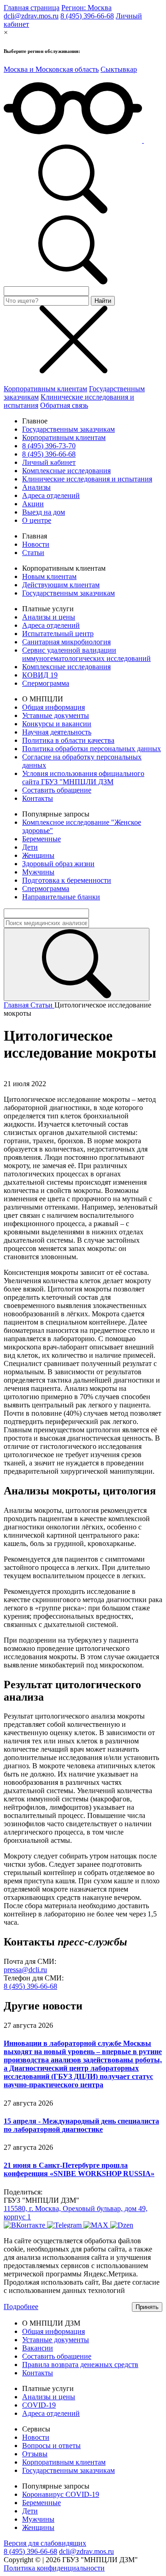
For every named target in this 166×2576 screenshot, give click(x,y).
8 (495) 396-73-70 (49, 446)
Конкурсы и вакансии (57, 724)
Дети (30, 847)
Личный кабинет (49, 462)
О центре (37, 520)
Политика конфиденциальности (54, 2568)
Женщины (38, 855)
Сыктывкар (119, 69)
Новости (36, 544)
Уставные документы (56, 715)
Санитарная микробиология (66, 642)
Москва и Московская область (51, 69)
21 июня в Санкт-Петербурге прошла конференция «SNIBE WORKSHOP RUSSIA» (79, 2169)
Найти (103, 301)
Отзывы (35, 2454)
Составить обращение (57, 790)
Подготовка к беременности (67, 880)
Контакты (38, 798)
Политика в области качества (68, 740)
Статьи (33, 553)
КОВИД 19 (40, 675)
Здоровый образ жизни (58, 864)
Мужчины (38, 872)
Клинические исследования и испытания (87, 479)
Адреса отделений (51, 495)
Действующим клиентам (61, 585)
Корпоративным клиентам (45, 389)
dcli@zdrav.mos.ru (31, 16)
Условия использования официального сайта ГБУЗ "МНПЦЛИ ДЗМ (83, 778)
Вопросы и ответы (51, 2446)
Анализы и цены (49, 617)
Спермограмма (46, 683)
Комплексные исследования (66, 471)
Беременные (41, 839)
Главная (17, 1005)
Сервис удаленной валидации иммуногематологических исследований (86, 654)
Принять (147, 2307)
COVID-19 (39, 2405)
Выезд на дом (44, 512)
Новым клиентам (49, 576)
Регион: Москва (86, 8)
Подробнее (21, 2307)
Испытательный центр (58, 634)
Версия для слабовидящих (45, 2543)
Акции (33, 504)
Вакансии (38, 2348)
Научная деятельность (57, 732)
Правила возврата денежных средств (80, 2365)
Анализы (36, 487)
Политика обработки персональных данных (92, 749)
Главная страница (32, 8)
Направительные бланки (61, 897)
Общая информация (53, 707)
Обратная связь (64, 405)
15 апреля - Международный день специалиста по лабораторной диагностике (81, 2125)
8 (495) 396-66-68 (87, 16)
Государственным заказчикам (68, 429)
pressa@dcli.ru (25, 1970)
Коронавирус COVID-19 (61, 2494)
